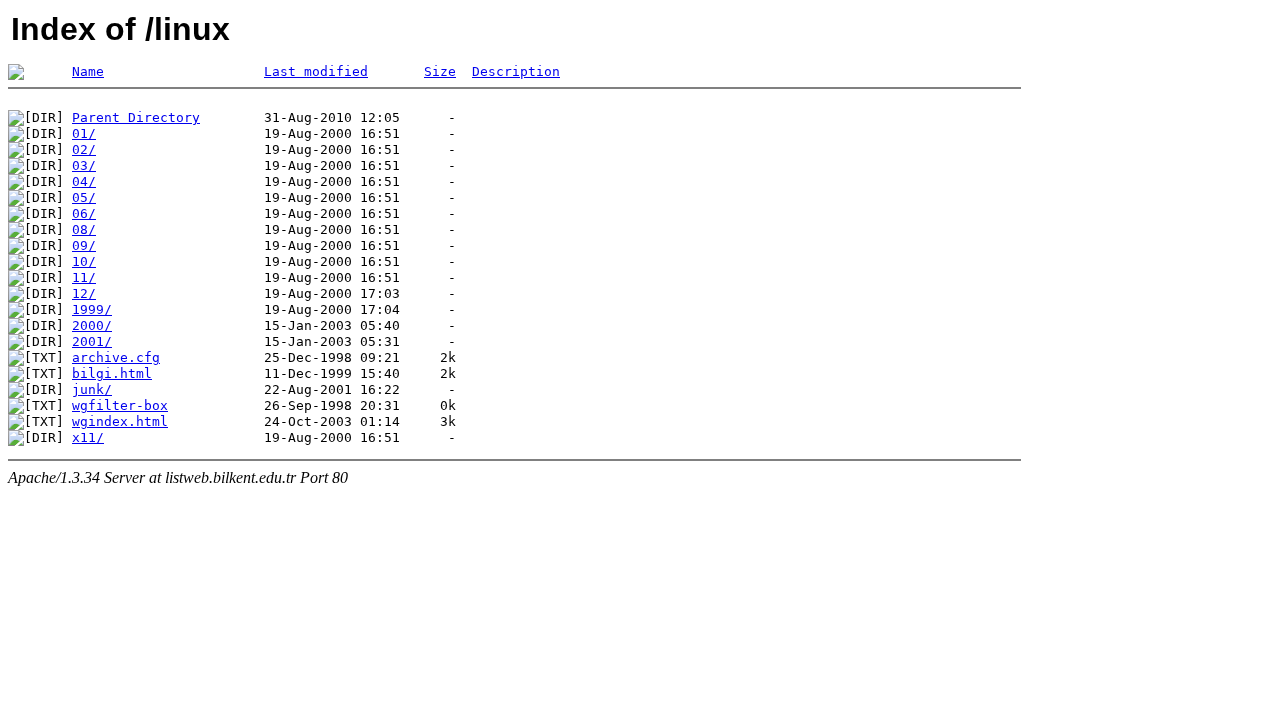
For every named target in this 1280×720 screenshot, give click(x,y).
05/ (84, 197)
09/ (84, 245)
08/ (84, 229)
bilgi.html (112, 373)
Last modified (316, 71)
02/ (84, 149)
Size (440, 71)
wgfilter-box (120, 405)
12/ (84, 293)
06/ (84, 213)
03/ (84, 165)
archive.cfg (116, 357)
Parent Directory (136, 117)
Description (516, 71)
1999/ (92, 309)
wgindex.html (120, 421)
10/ (84, 261)
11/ (84, 277)
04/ (84, 181)
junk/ (92, 389)
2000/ (92, 325)
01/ (84, 133)
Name (88, 71)
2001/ (92, 341)
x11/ (88, 437)
